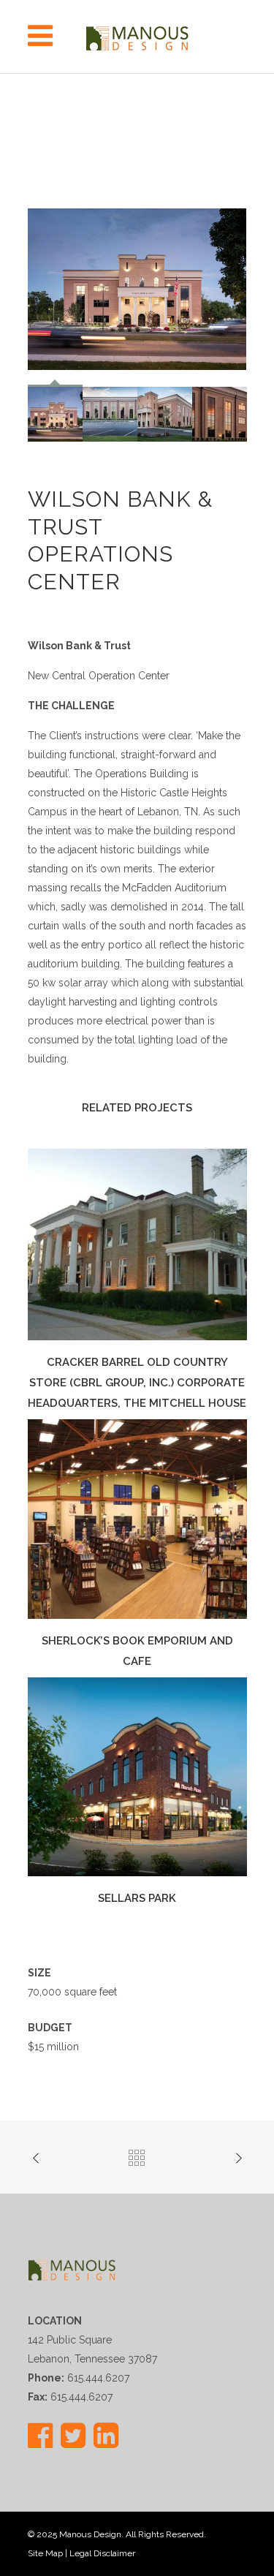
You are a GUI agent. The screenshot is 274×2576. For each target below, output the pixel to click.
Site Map (45, 2553)
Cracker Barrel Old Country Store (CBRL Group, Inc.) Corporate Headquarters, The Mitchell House (137, 1383)
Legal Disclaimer (102, 2553)
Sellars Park (137, 1898)
